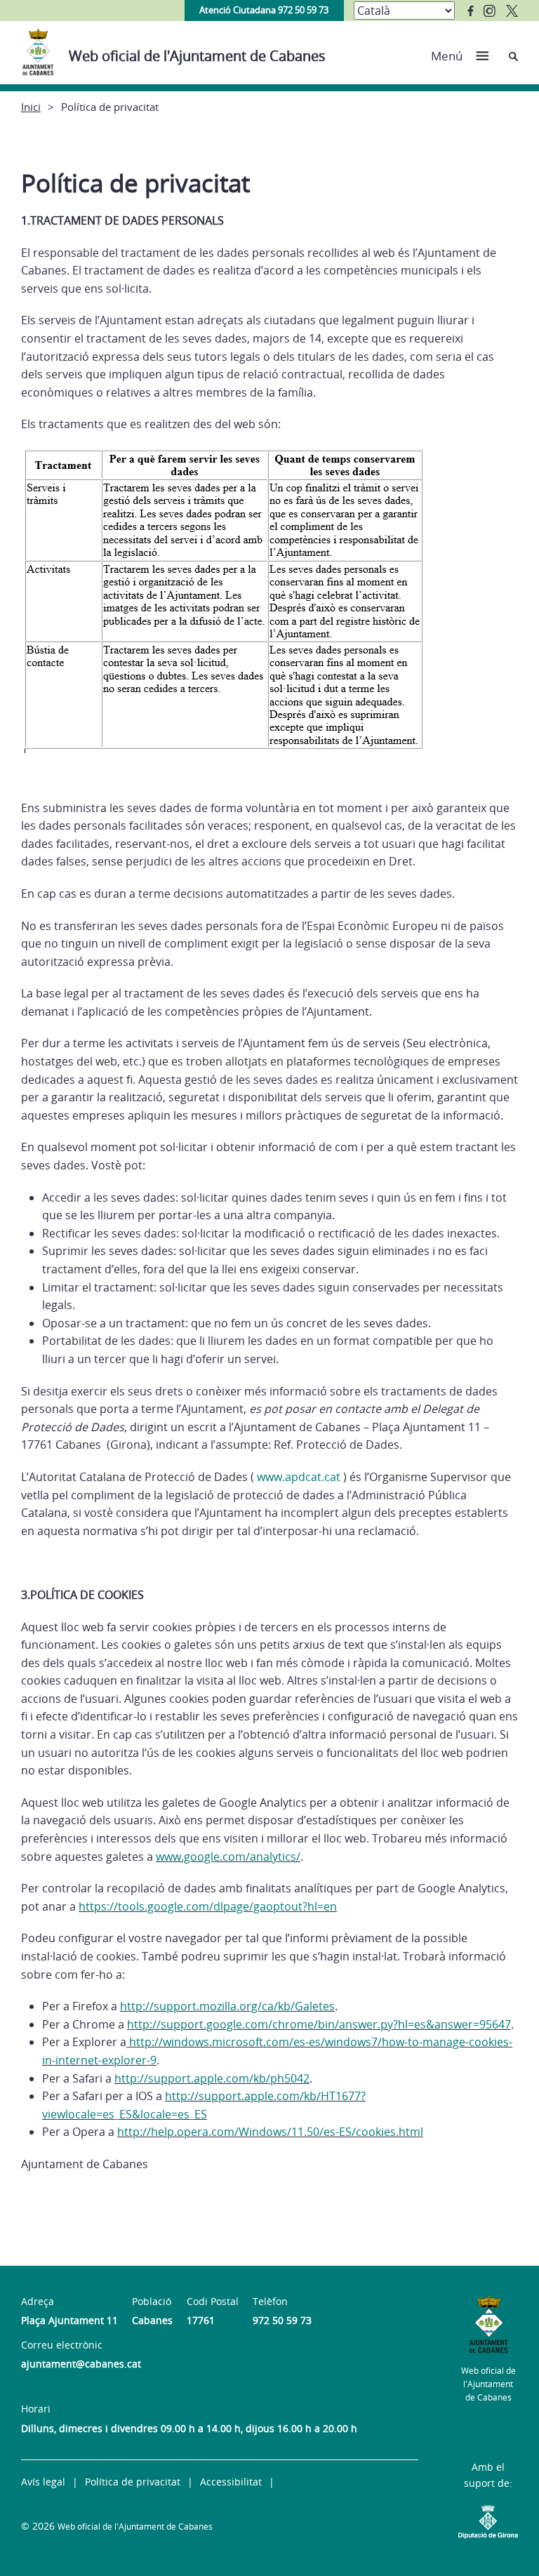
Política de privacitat (133, 2482)
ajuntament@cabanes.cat (81, 2364)
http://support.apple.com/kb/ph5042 (212, 2078)
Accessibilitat (231, 2482)
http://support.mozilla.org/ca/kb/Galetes (227, 2006)
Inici (31, 107)
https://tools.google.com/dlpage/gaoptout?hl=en (208, 1906)
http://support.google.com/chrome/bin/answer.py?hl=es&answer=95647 (319, 2024)
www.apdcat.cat (299, 1477)
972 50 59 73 (282, 2320)
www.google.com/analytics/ (228, 1857)
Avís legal (43, 2482)
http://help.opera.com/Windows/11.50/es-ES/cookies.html (270, 2132)
